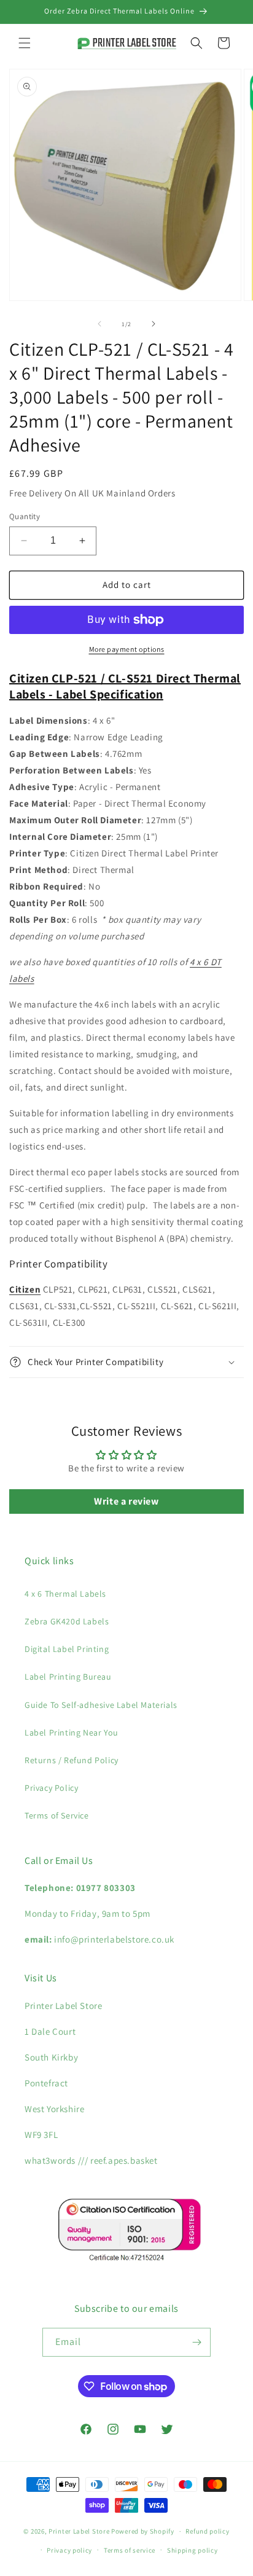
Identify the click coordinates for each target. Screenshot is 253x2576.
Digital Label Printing (67, 1649)
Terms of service (130, 2550)
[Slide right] (154, 324)
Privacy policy (69, 2550)
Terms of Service (57, 1815)
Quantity (25, 516)
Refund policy (207, 2531)
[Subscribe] (197, 2342)
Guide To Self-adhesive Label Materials (101, 1705)
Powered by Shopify (143, 2531)
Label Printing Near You (72, 1732)
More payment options (127, 649)
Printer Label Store (79, 2531)
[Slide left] (99, 324)
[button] (25, 43)
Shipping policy (193, 2550)
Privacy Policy (51, 1788)
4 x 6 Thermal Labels (65, 1594)
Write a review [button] (126, 1501)
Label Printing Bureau (68, 1677)
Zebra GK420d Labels (67, 1621)
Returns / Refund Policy (72, 1760)
